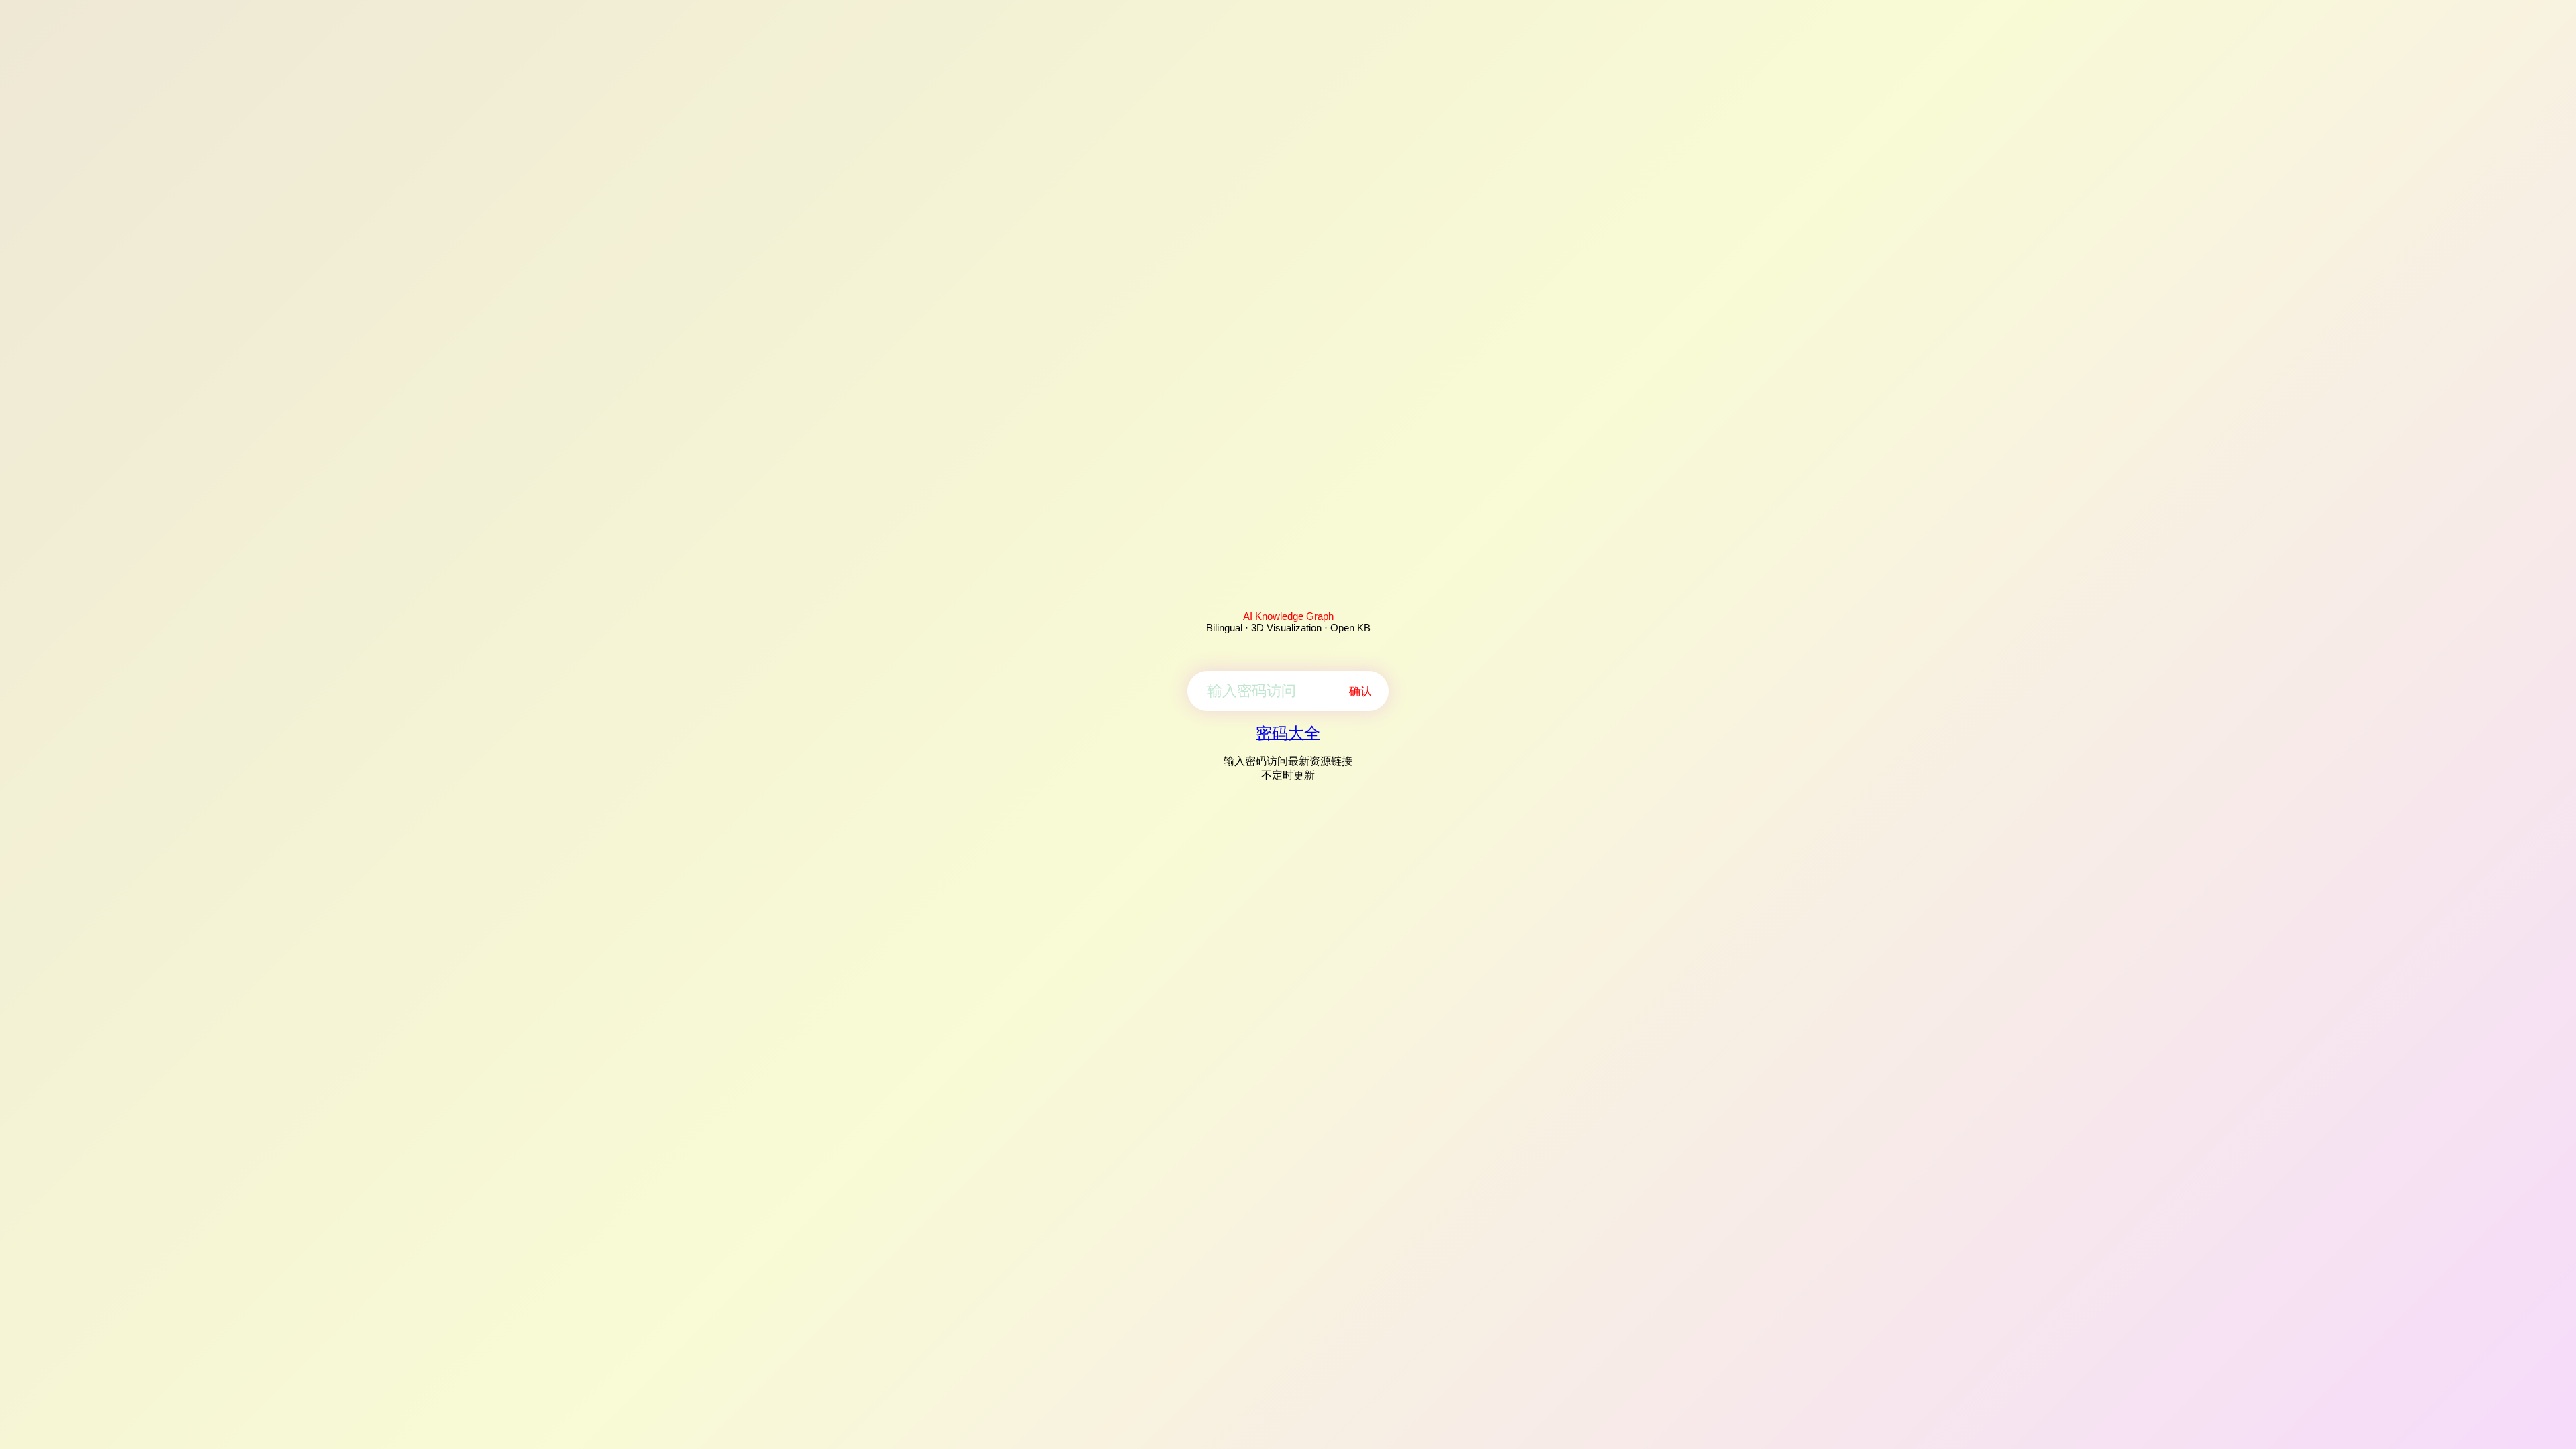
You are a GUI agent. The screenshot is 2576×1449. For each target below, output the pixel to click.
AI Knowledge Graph (1288, 616)
